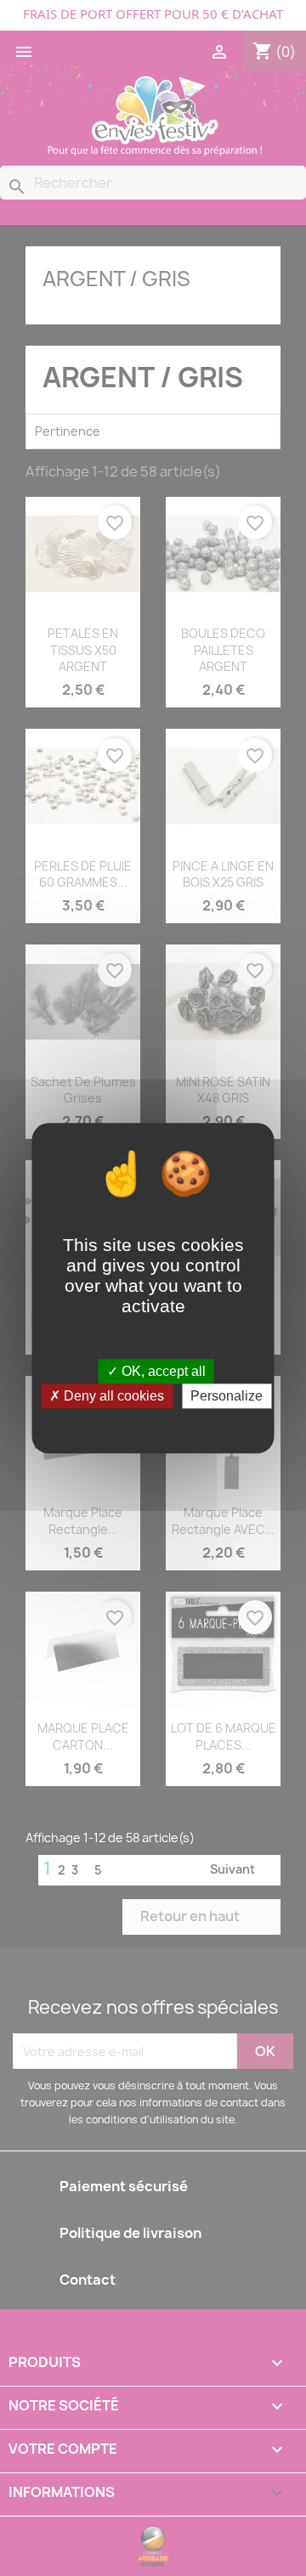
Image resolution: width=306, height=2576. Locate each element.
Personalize (227, 1396)
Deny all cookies (112, 1396)
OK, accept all (162, 1371)
